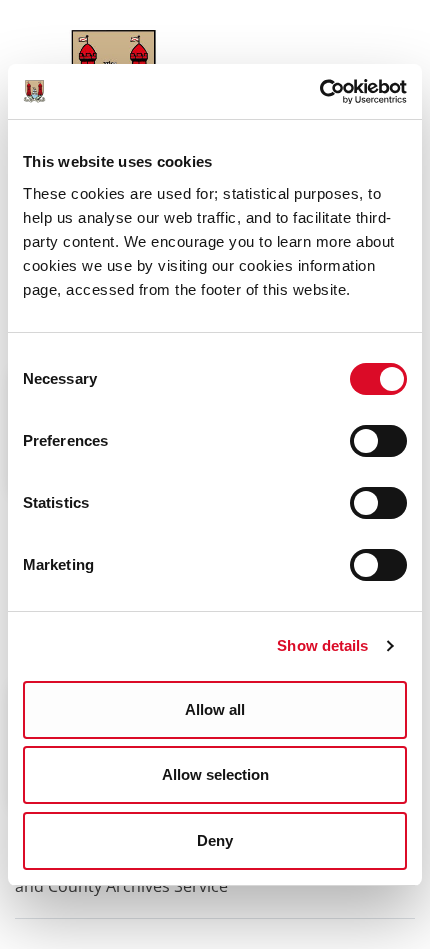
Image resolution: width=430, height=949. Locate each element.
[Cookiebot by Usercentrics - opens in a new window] (319, 92)
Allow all (215, 709)
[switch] (378, 441)
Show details (322, 645)
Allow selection (215, 774)
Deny (215, 840)
